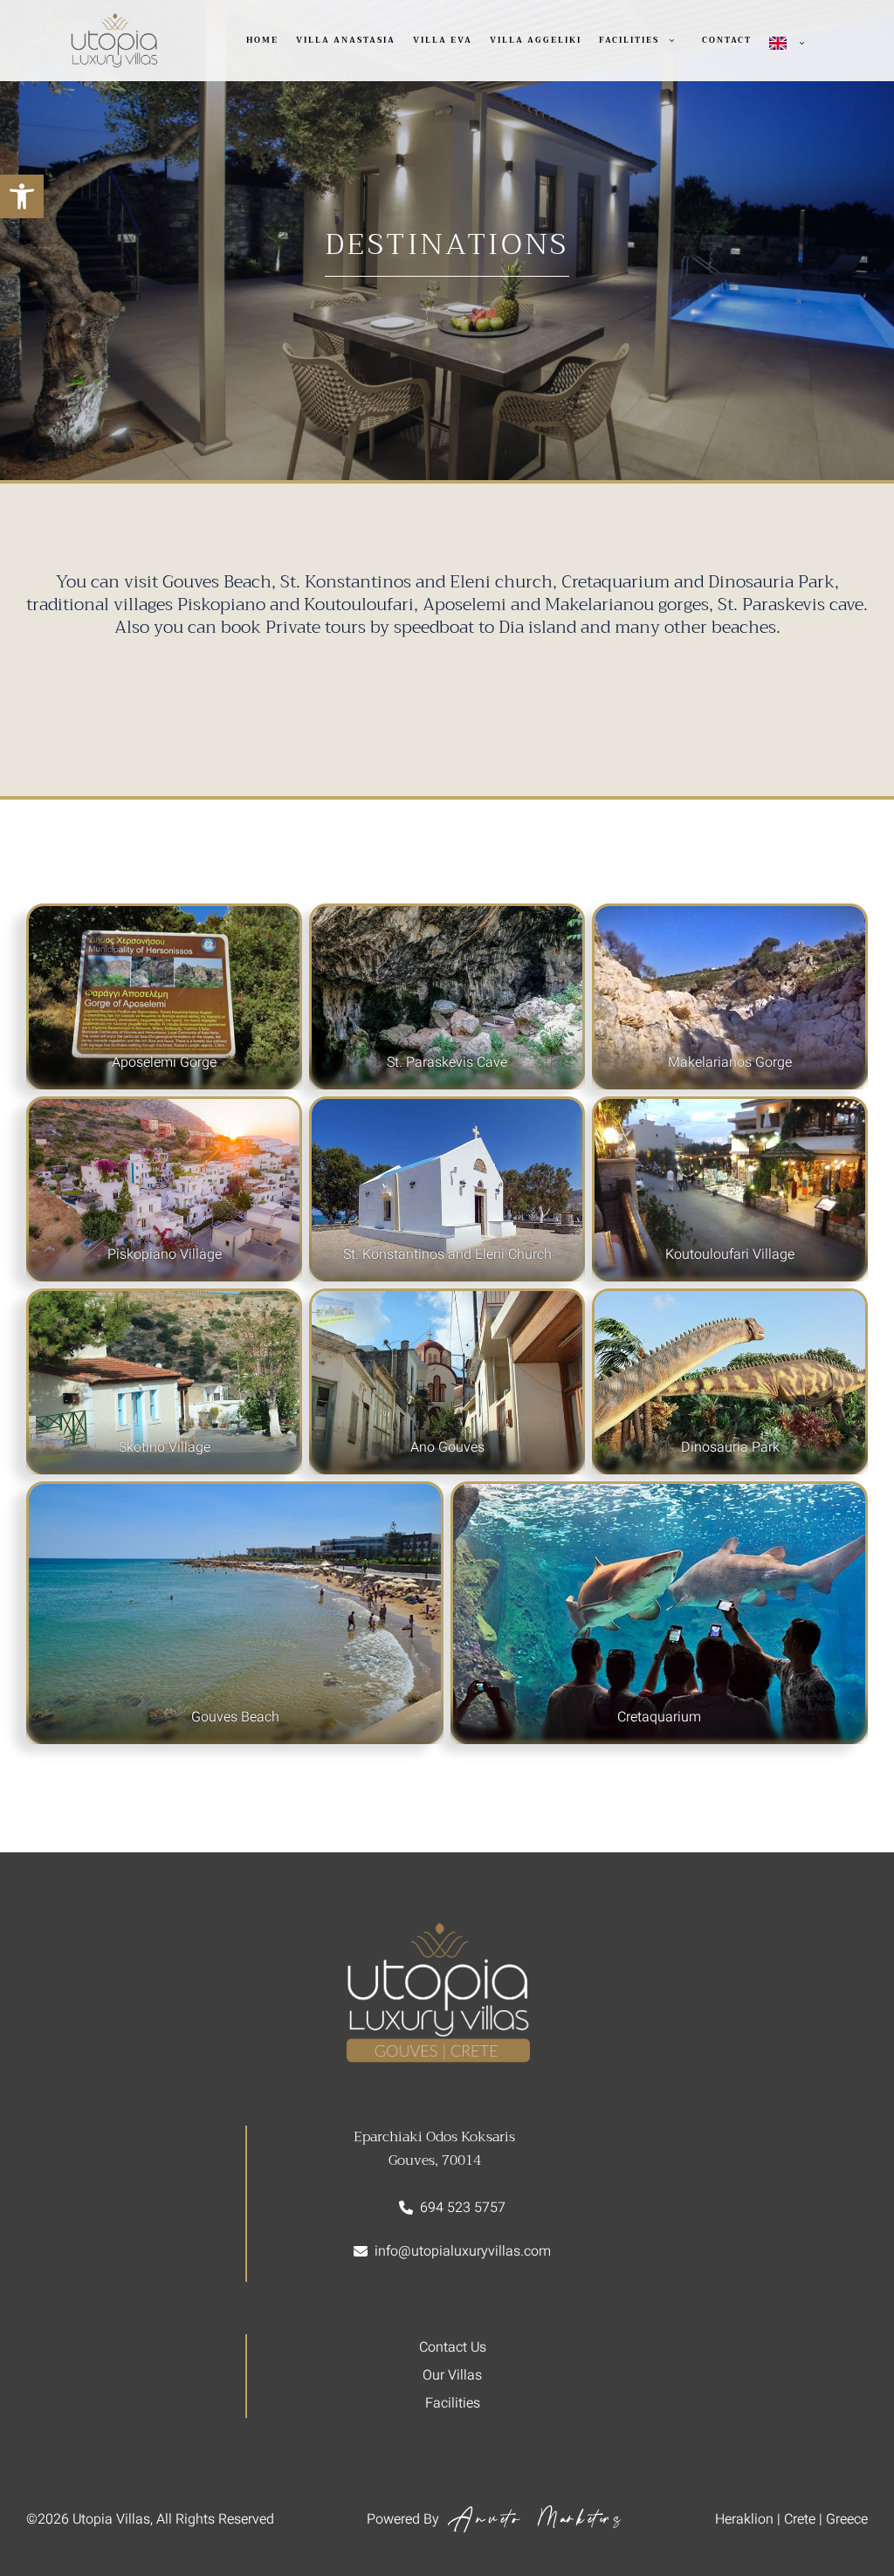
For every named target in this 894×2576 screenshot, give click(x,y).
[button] (22, 196)
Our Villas (452, 2375)
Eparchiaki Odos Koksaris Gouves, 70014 (434, 2149)
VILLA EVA (443, 40)
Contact (727, 40)
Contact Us (453, 2347)
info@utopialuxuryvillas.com (463, 2251)
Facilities (629, 40)
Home (262, 40)
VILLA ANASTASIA (346, 40)
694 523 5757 (463, 2208)
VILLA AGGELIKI (536, 40)
